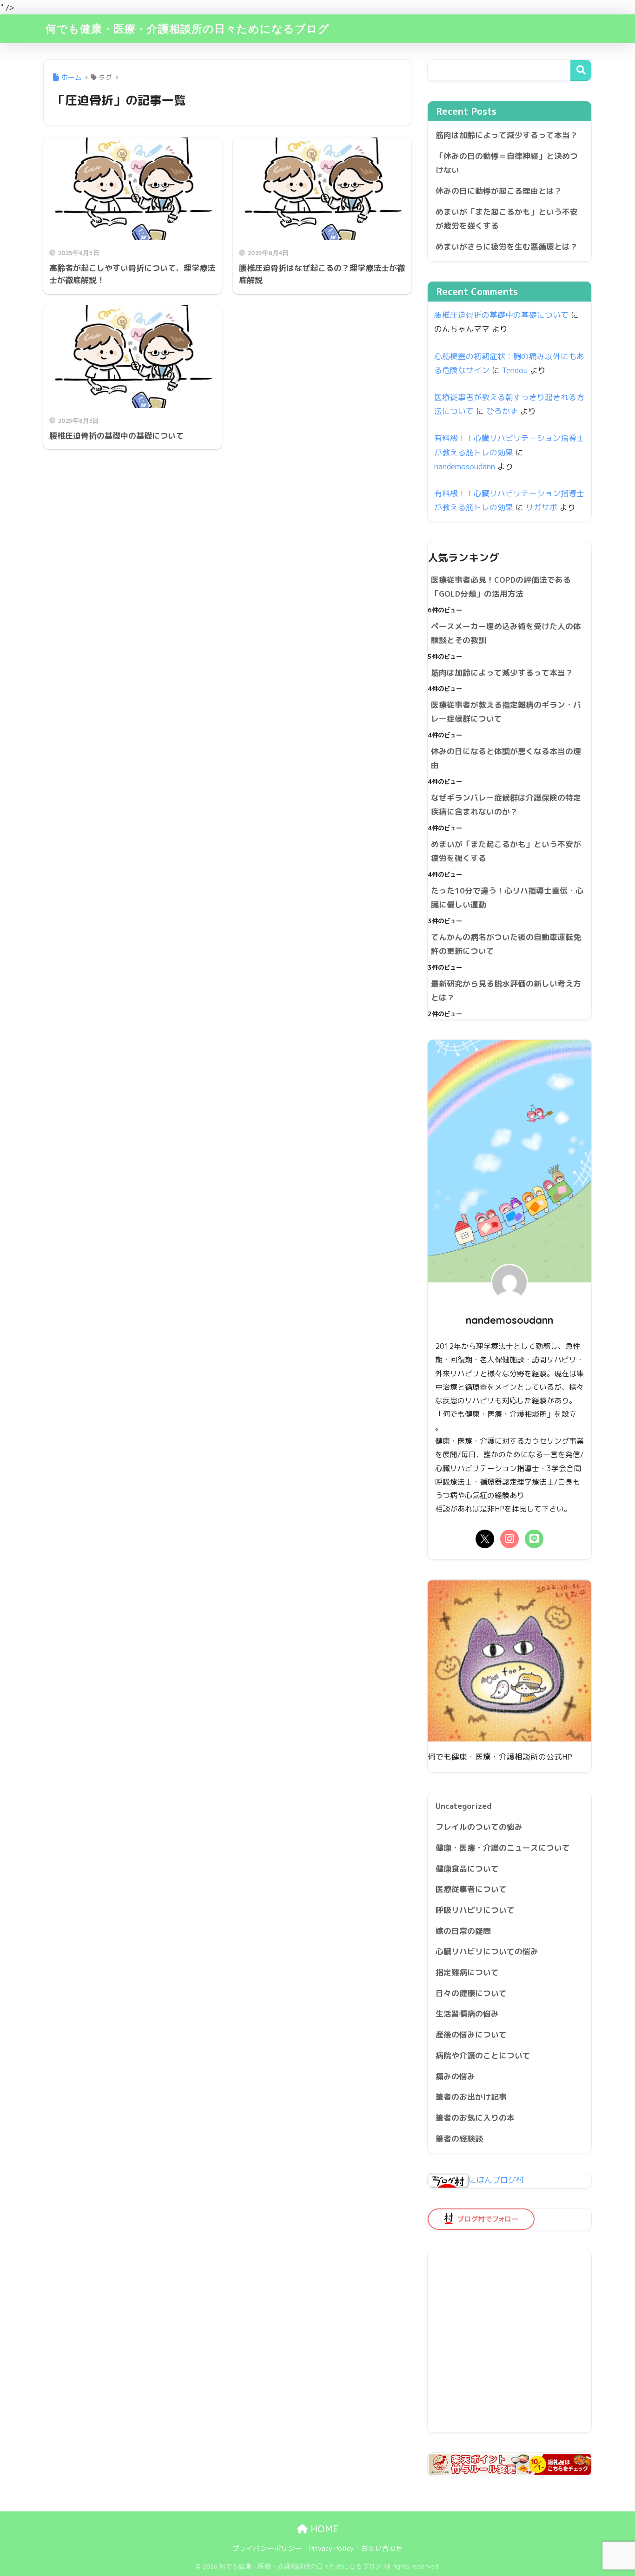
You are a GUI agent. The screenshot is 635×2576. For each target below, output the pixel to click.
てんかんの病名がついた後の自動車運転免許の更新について (506, 944)
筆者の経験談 (459, 2139)
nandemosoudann (465, 466)
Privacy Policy (331, 2548)
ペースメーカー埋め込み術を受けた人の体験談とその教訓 (506, 633)
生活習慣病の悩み (467, 2014)
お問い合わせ (382, 2548)
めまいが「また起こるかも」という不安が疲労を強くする (507, 219)
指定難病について (467, 1972)
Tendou (515, 370)
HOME (323, 2529)
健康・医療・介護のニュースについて (503, 1848)
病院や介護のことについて (483, 2055)
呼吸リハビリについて (475, 1910)
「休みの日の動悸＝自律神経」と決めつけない (507, 163)
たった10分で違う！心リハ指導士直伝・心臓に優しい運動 (507, 898)
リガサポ (542, 507)
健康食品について (467, 1869)
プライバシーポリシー (267, 2548)
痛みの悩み (455, 2076)
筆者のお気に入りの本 (475, 2118)
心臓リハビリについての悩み (487, 1951)
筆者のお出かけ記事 (471, 2097)
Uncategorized (464, 1806)
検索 (581, 70)
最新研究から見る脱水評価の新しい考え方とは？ (506, 991)
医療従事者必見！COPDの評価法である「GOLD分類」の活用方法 (501, 587)
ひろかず (502, 411)
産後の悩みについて (471, 2034)
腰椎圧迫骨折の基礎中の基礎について (501, 315)
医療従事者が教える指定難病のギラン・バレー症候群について (506, 712)
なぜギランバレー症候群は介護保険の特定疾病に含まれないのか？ (506, 805)
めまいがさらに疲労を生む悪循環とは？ (507, 246)
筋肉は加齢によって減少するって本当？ (507, 135)
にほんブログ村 (496, 2180)
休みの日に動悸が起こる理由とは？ (499, 191)
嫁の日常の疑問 (463, 1931)
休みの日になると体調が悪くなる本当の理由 (506, 758)
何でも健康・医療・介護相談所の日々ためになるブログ (188, 29)
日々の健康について (471, 1993)
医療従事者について (471, 1889)
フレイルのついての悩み (479, 1827)
